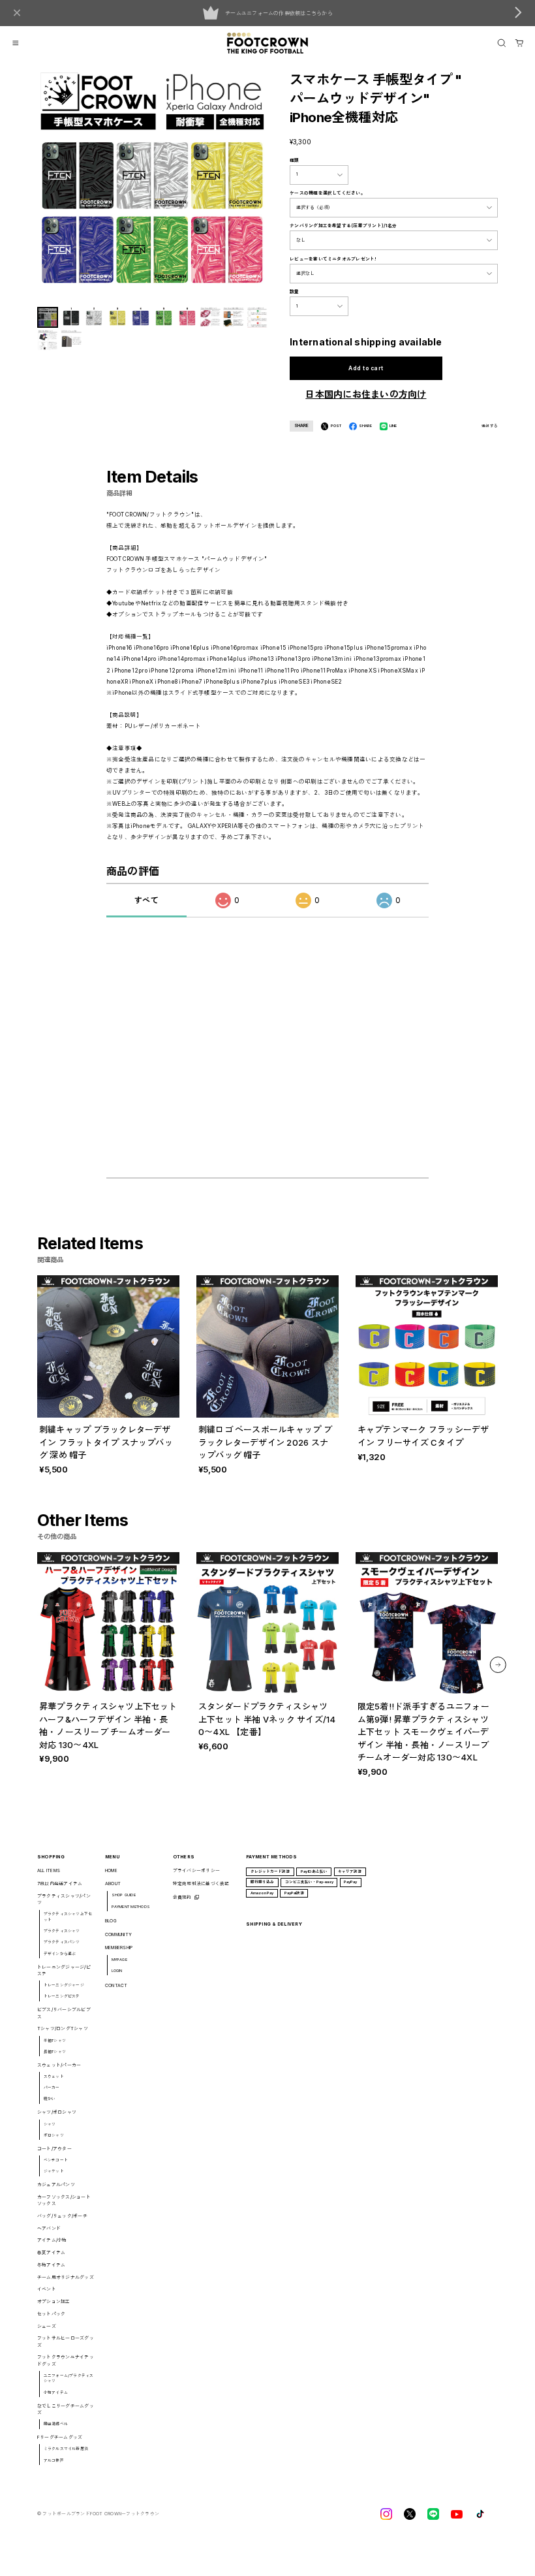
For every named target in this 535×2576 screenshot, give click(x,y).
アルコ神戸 (54, 2460)
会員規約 (182, 1897)
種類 (294, 160)
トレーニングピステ (62, 1996)
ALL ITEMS (49, 1870)
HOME (111, 1870)
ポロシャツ (54, 2135)
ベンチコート (56, 2160)
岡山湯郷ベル (56, 2424)
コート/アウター (54, 2149)
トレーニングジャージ (64, 1985)
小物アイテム (56, 2392)
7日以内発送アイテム (60, 1884)
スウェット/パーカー (59, 2065)
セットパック (51, 2314)
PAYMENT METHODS (131, 1906)
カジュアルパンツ (56, 2185)
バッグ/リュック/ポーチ (62, 2216)
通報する (490, 426)
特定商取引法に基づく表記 (201, 1884)
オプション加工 (54, 2301)
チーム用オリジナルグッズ (66, 2277)
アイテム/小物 (52, 2240)
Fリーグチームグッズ (60, 2437)
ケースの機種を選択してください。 (328, 193)
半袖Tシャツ (55, 2040)
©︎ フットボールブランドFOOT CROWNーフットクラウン (98, 2514)
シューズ (47, 2326)
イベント (47, 2289)
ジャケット (54, 2171)
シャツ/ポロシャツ (57, 2112)
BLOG (111, 1921)
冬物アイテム (51, 2265)
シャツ (50, 2124)
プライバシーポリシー (196, 1870)
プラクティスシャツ (62, 1931)
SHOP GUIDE (124, 1895)
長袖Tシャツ (55, 2051)
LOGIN (117, 1970)
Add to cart (366, 368)
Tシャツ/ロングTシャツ (63, 2028)
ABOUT (113, 1884)
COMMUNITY (118, 1934)
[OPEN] (502, 43)
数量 (294, 292)
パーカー (52, 2087)
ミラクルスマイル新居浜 (66, 2448)
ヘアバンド (49, 2228)
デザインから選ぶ (60, 1953)
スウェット (54, 2076)
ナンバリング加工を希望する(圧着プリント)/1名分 (343, 226)
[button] (498, 1665)
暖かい (50, 2098)
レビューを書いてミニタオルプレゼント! (333, 259)
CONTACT (116, 1985)
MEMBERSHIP (119, 1948)
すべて (146, 900)
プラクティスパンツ (62, 1942)
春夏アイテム (51, 2252)
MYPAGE (119, 1959)
